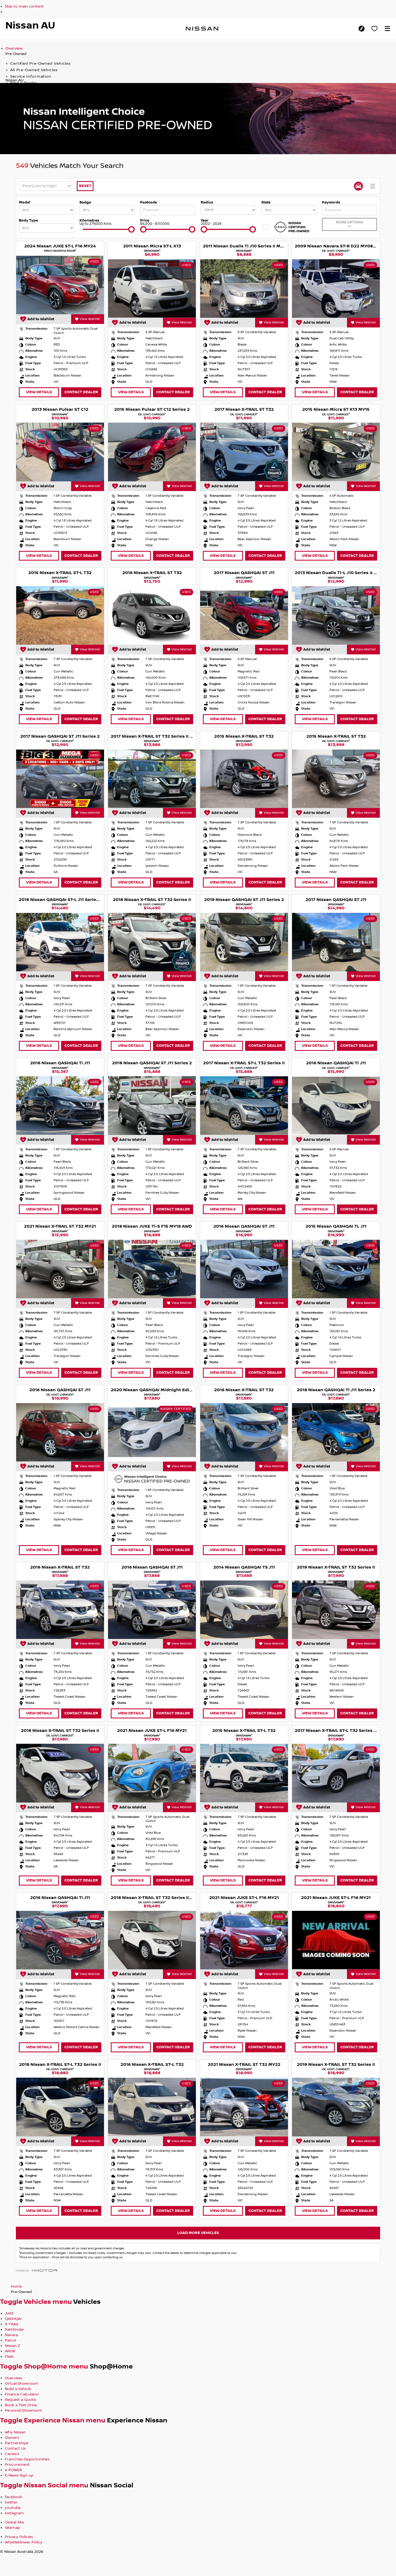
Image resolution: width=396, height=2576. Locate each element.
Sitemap (12, 2528)
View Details (39, 392)
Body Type (28, 220)
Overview (14, 49)
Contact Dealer (81, 392)
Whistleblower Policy (24, 2542)
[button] (387, 29)
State (266, 202)
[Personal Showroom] (374, 29)
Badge (85, 202)
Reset (85, 186)
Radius (207, 202)
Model (25, 202)
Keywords (331, 202)
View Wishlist (90, 319)
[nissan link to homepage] (202, 29)
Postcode (149, 202)
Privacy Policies (19, 2537)
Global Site (14, 2522)
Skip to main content (24, 6)
